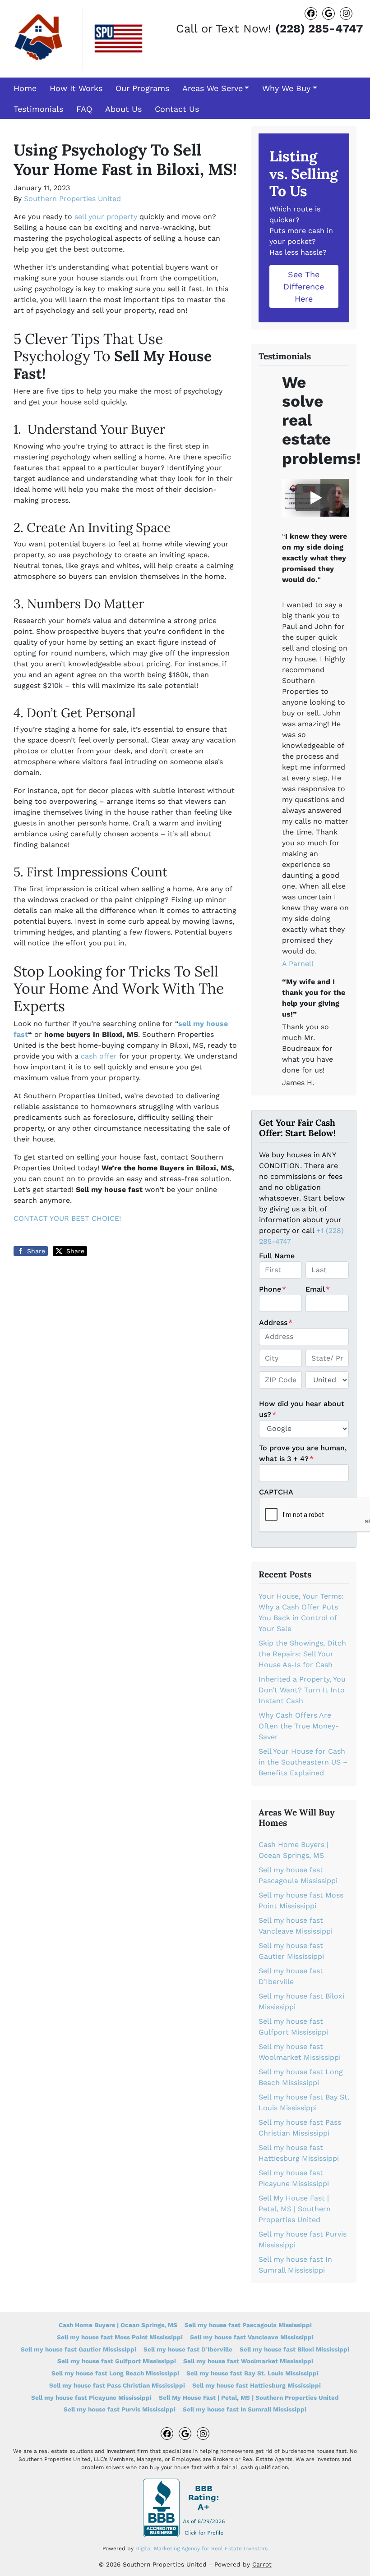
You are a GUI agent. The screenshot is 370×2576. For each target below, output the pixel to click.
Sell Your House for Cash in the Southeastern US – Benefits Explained (303, 1762)
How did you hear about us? (302, 1409)
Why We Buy (286, 88)
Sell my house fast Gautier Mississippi (79, 2349)
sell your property (106, 217)
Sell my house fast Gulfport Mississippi (117, 2361)
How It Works (76, 88)
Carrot (262, 2564)
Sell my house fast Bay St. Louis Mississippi (252, 2373)
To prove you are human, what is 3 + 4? (303, 1453)
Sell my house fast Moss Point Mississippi (120, 2337)
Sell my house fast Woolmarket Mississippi (248, 2361)
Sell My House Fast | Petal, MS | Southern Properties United (295, 2209)
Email (318, 1289)
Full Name (277, 1256)
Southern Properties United (72, 199)
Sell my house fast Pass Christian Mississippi (117, 2385)
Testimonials (38, 109)
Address (276, 1322)
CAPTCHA (276, 1492)
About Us (123, 109)
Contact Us (177, 109)
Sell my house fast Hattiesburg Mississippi (257, 2385)
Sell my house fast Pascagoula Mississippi (248, 2325)
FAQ (84, 109)
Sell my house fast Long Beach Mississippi (115, 2373)
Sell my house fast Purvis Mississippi (120, 2409)
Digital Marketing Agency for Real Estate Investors (201, 2548)
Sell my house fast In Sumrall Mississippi (245, 2409)
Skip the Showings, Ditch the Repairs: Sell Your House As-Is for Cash (302, 1654)
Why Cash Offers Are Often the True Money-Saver (299, 1726)
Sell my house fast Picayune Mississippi (91, 2397)
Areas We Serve (213, 88)
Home (25, 88)
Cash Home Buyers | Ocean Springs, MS (118, 2325)
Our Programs (142, 88)
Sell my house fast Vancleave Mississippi (252, 2337)
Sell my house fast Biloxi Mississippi (294, 2349)
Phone (273, 1289)
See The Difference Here (304, 286)
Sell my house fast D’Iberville (188, 2349)
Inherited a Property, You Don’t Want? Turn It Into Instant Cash (302, 1690)
